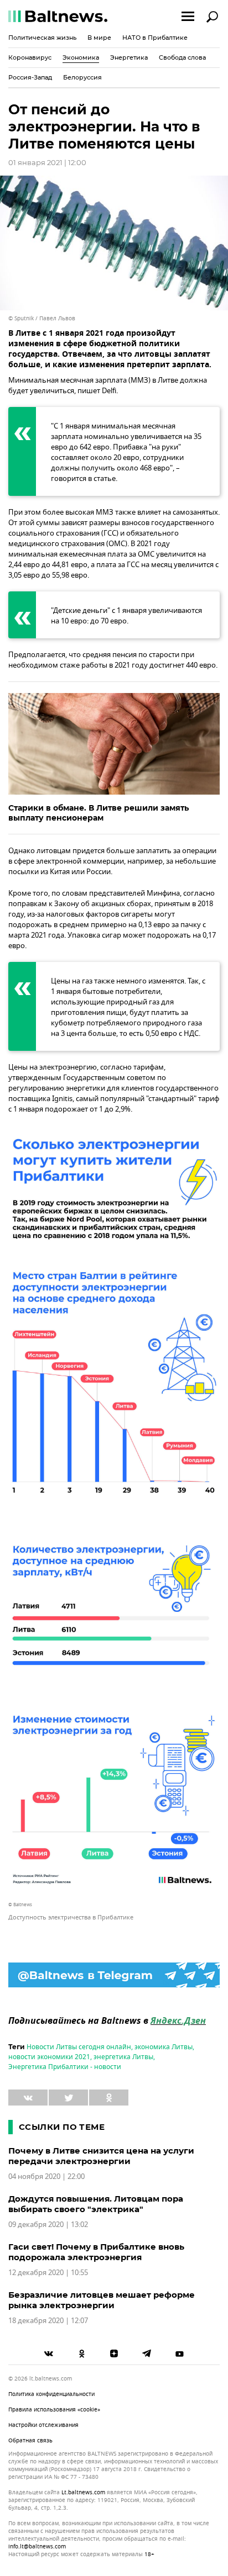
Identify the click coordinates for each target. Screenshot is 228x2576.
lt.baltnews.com (83, 2493)
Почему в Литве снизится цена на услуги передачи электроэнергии (101, 2156)
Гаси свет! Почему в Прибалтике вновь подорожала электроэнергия (96, 2252)
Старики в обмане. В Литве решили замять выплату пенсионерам (99, 813)
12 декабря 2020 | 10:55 (48, 2273)
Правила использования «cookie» (54, 2410)
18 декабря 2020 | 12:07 (48, 2321)
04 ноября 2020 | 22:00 (46, 2176)
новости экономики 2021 (49, 2057)
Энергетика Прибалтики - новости (65, 2067)
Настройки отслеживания (43, 2425)
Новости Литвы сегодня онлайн (79, 2047)
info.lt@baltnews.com (37, 2546)
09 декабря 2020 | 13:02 (48, 2225)
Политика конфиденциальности (51, 2394)
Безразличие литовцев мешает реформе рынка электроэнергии (102, 2300)
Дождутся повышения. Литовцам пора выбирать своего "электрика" (96, 2204)
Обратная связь (30, 2440)
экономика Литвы (164, 2047)
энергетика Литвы (123, 2057)
